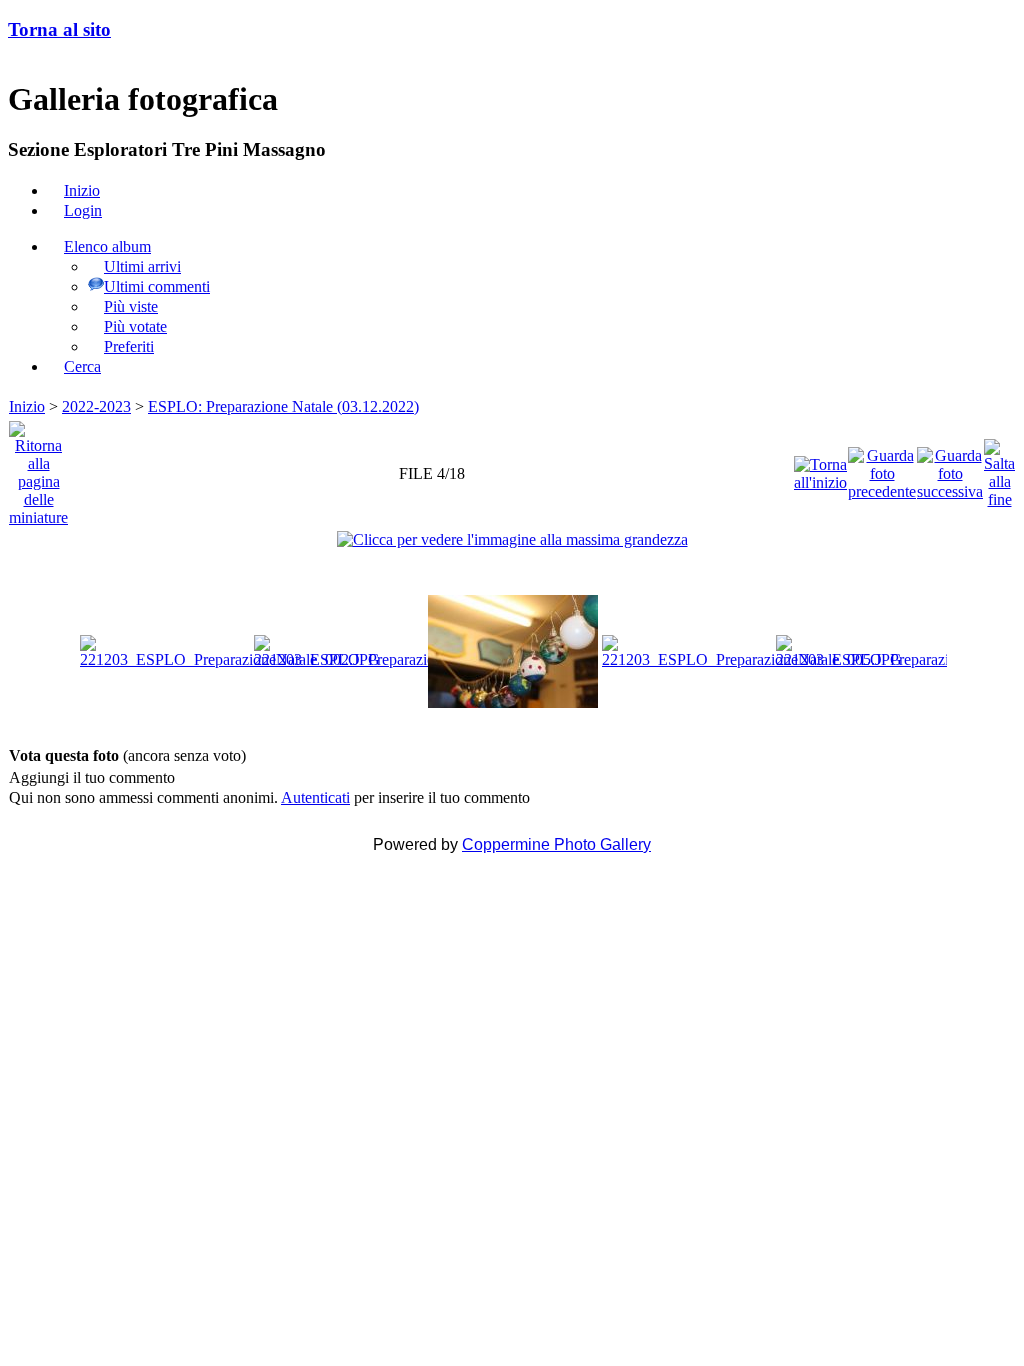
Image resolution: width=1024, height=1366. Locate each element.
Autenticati (315, 797)
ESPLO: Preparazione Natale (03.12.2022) (283, 406)
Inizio (27, 406)
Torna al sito (59, 29)
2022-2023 (96, 406)
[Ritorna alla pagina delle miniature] (38, 468)
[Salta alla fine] (999, 468)
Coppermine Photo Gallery (556, 844)
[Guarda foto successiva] (950, 468)
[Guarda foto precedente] (882, 468)
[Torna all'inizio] (820, 468)
